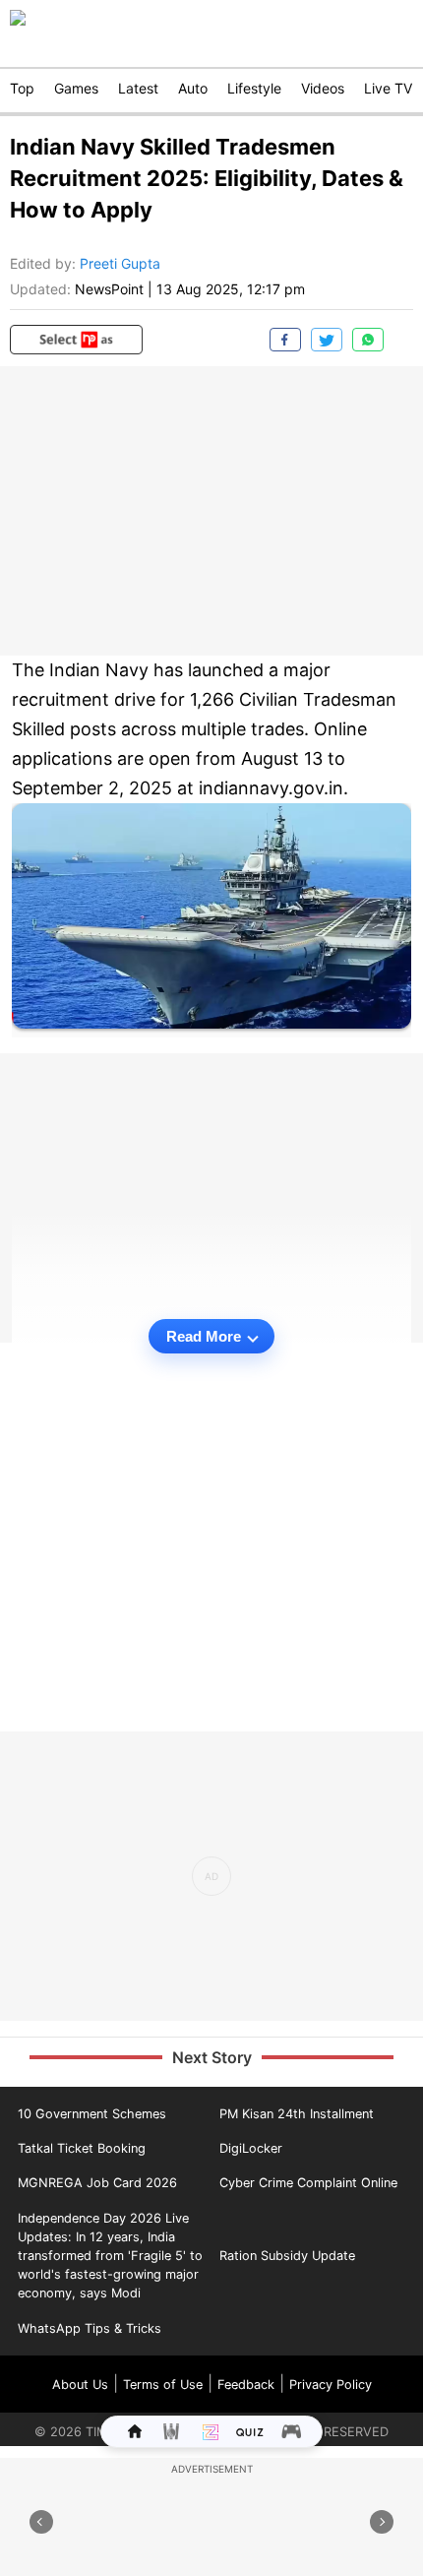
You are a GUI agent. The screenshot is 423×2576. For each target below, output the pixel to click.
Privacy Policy (331, 2385)
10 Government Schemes (92, 2114)
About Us (80, 2385)
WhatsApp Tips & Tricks (90, 2328)
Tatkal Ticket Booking (82, 2148)
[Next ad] (382, 2522)
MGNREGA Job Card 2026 (97, 2183)
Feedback (246, 2385)
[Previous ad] (41, 2522)
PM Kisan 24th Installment (297, 2114)
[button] (76, 340)
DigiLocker (251, 2148)
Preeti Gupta (120, 263)
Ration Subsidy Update (287, 2256)
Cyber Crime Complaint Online (308, 2183)
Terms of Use (163, 2385)
